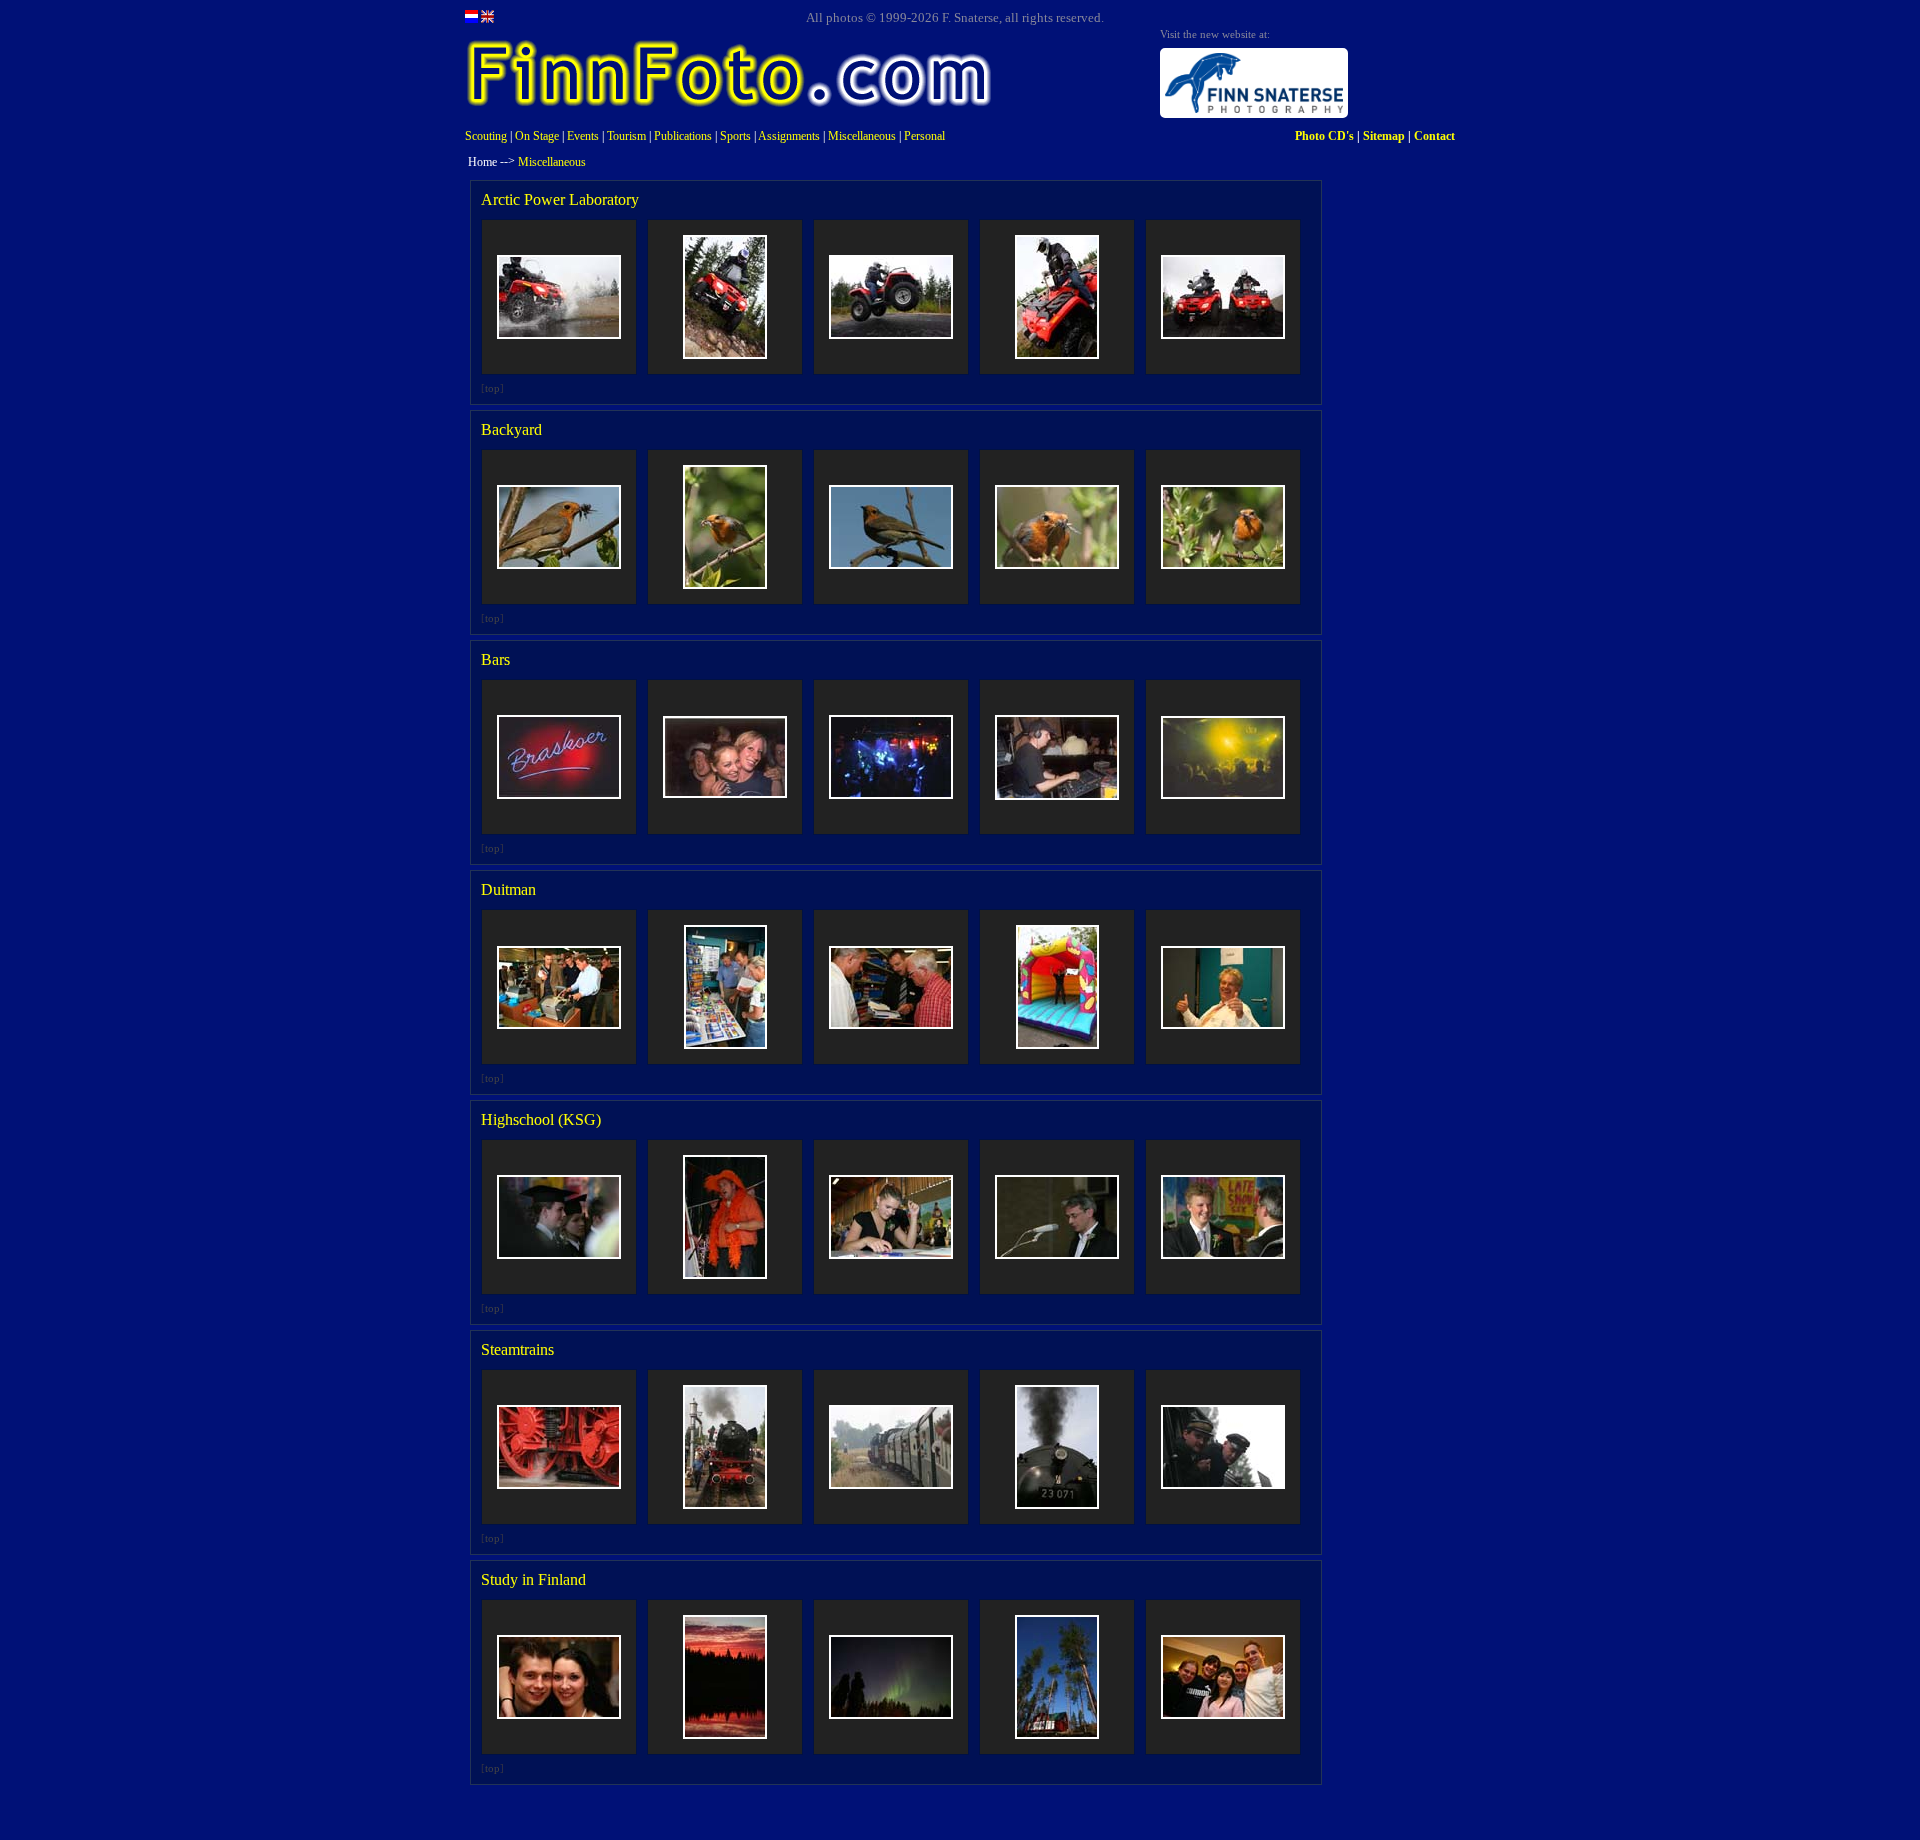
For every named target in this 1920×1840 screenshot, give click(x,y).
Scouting (486, 136)
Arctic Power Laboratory (560, 199)
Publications (683, 136)
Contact (1434, 136)
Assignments (789, 136)
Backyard (511, 429)
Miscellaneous (862, 136)
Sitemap (1384, 136)
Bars (495, 659)
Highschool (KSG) (541, 1119)
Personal (924, 136)
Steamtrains (517, 1349)
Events (583, 136)
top (492, 388)
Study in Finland (533, 1579)
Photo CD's (1324, 136)
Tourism (626, 136)
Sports (735, 136)
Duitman (508, 889)
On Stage (537, 136)
